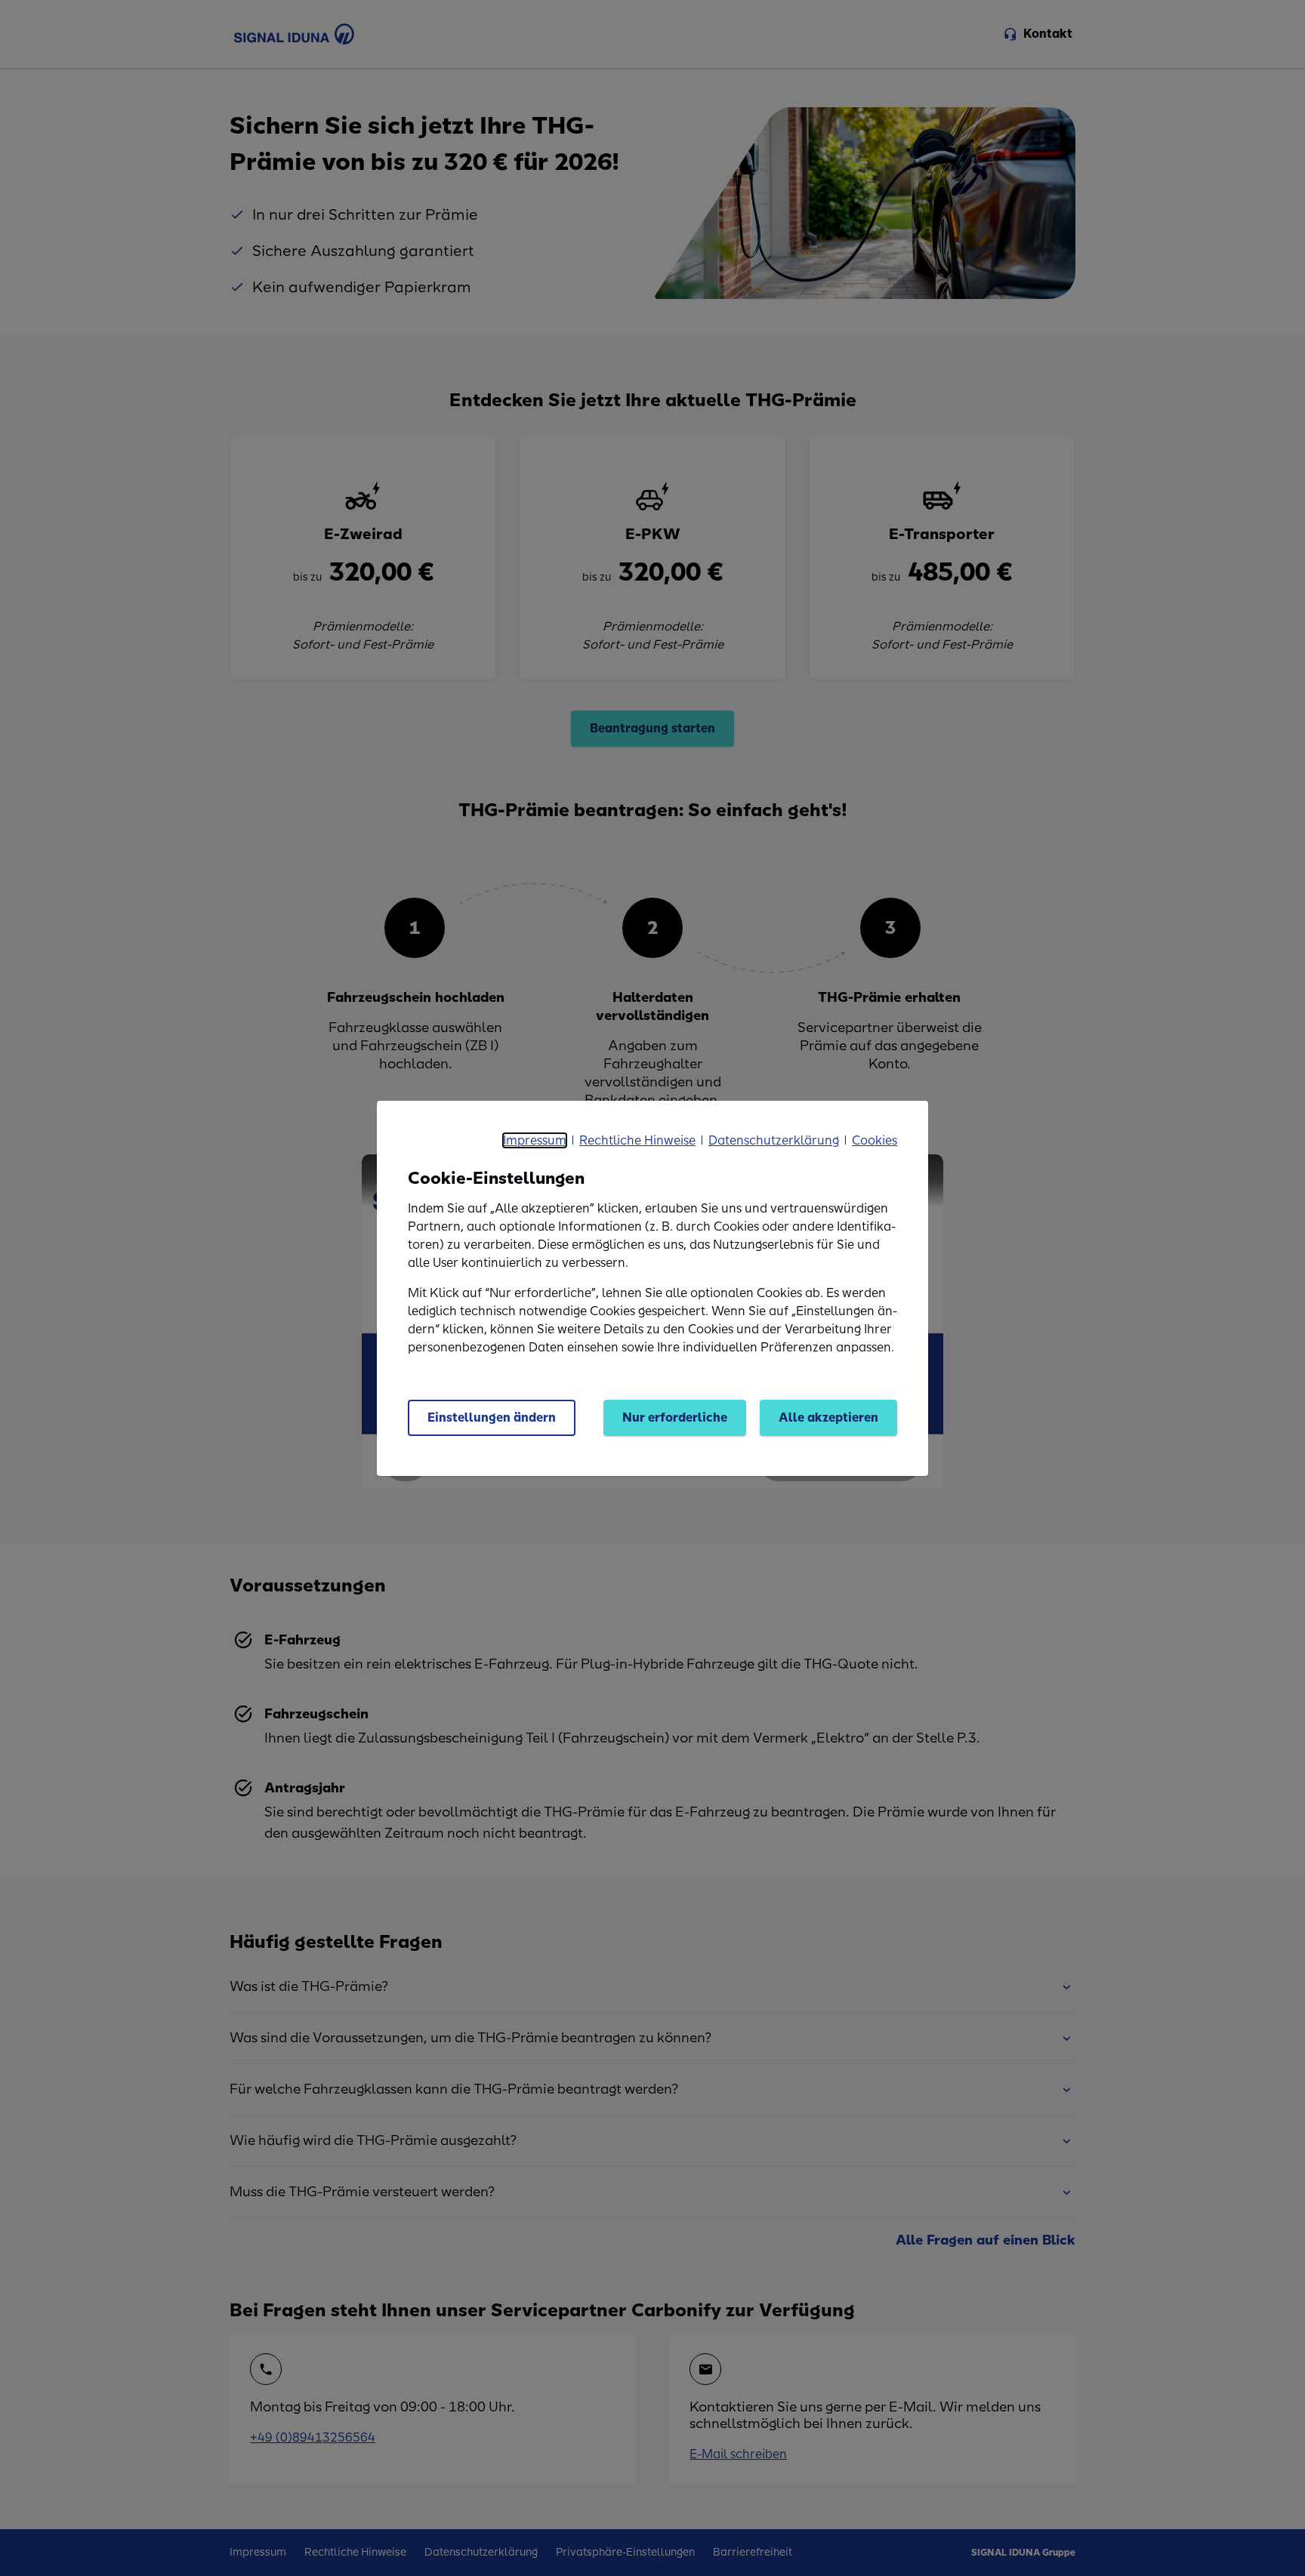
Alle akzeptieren (828, 1417)
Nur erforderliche (675, 1417)
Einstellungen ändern (492, 1417)
